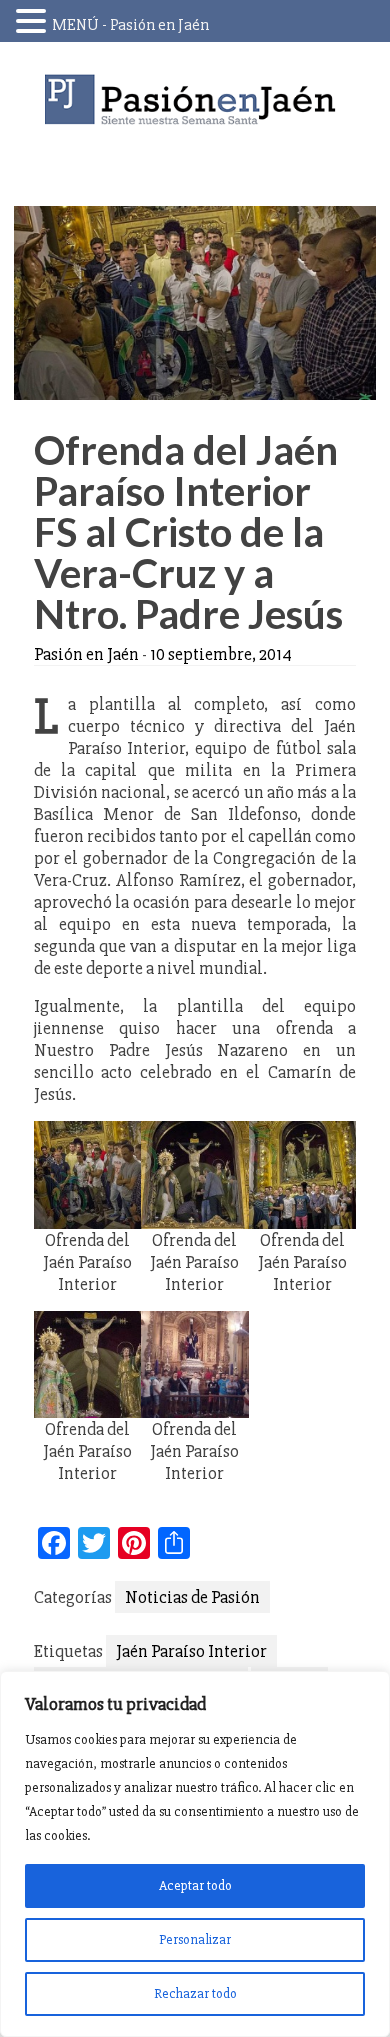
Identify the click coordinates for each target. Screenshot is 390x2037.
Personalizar (195, 1939)
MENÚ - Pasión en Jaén (130, 25)
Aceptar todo (195, 1885)
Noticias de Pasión (192, 1597)
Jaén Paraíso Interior (191, 1651)
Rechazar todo (195, 1993)
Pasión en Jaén (195, 99)
